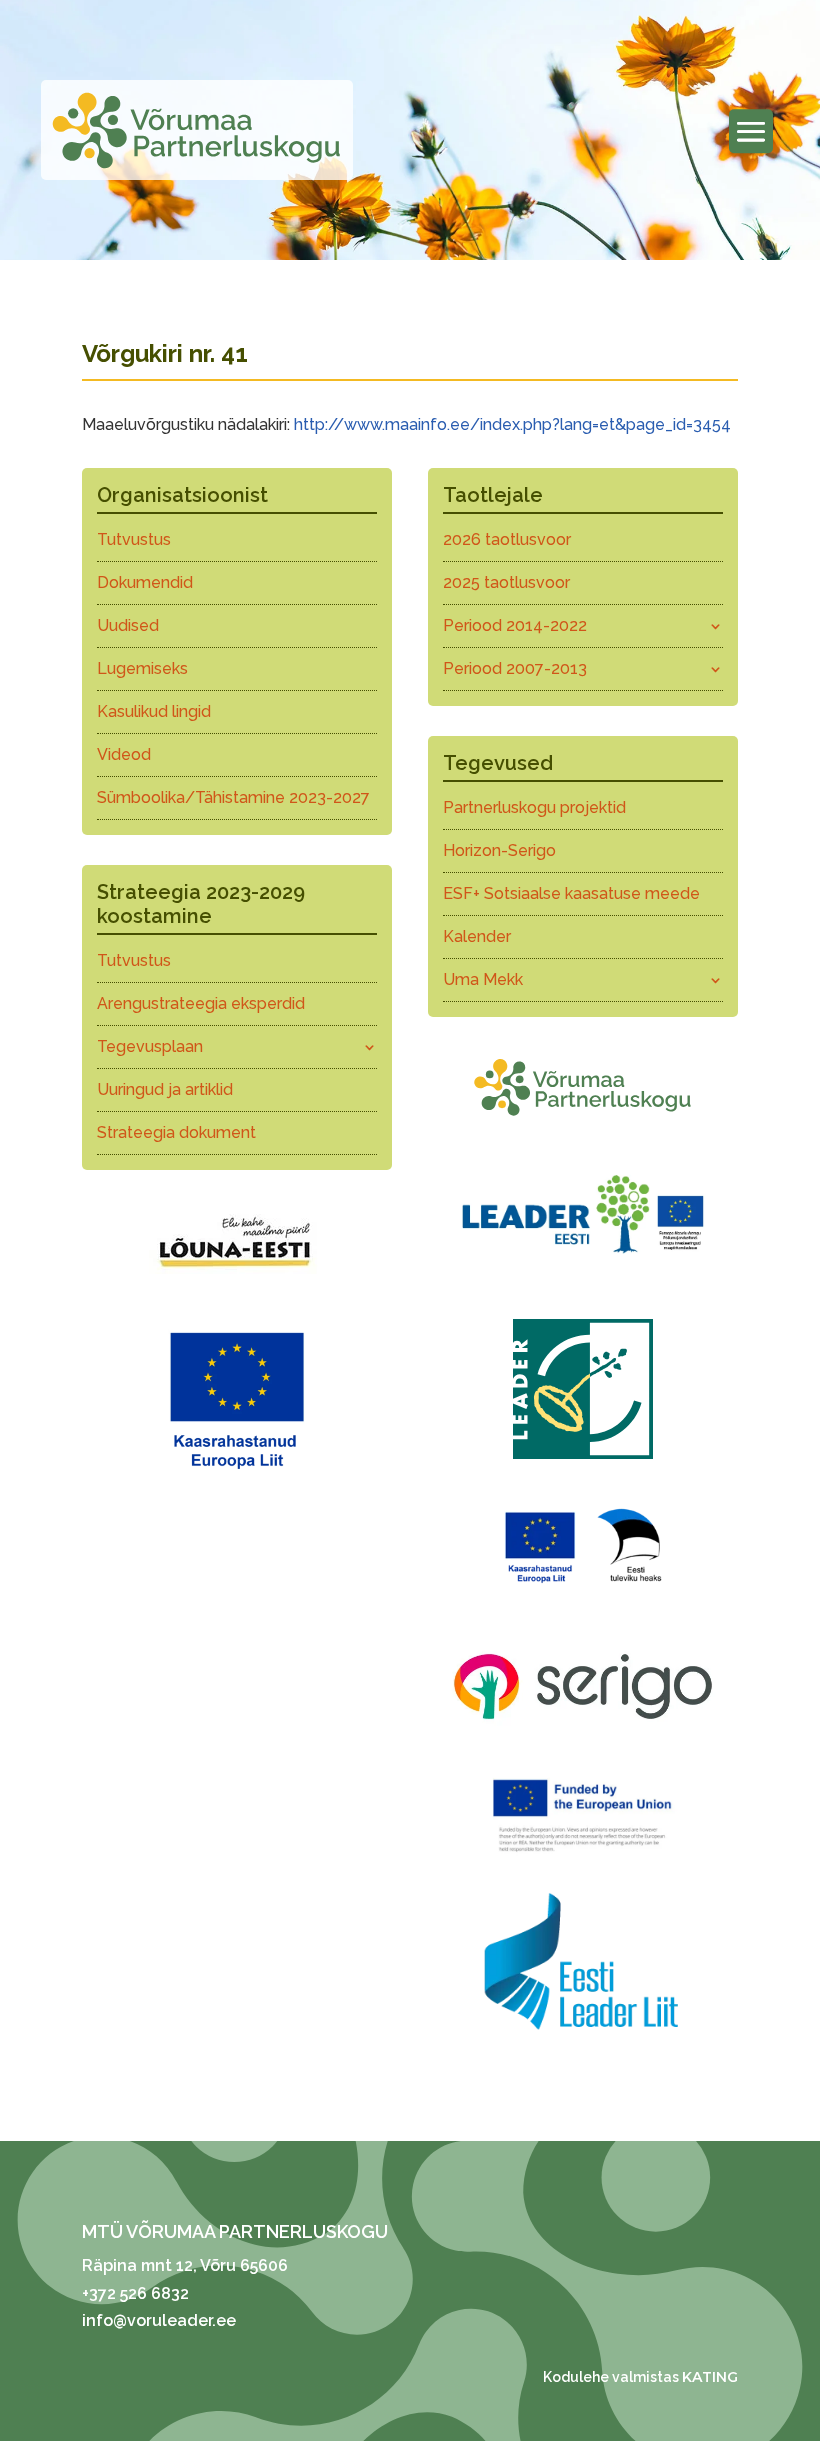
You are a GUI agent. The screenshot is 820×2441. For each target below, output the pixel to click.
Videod (124, 754)
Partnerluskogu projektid (534, 807)
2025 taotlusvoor (506, 582)
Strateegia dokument (176, 1132)
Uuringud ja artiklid (165, 1089)
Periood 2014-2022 (515, 625)
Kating (710, 2377)
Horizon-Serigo (499, 850)
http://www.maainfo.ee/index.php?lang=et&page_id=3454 (512, 424)
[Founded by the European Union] (583, 1856)
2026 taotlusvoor (507, 539)
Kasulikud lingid (154, 711)
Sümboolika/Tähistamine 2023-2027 (233, 797)
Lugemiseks (142, 668)
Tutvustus (134, 539)
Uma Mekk (483, 979)
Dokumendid (145, 582)
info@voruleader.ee (159, 2320)
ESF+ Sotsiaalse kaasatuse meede (571, 893)
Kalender (477, 936)
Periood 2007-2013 (515, 668)
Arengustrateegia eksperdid (201, 1003)
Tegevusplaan (150, 1046)
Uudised (128, 625)
